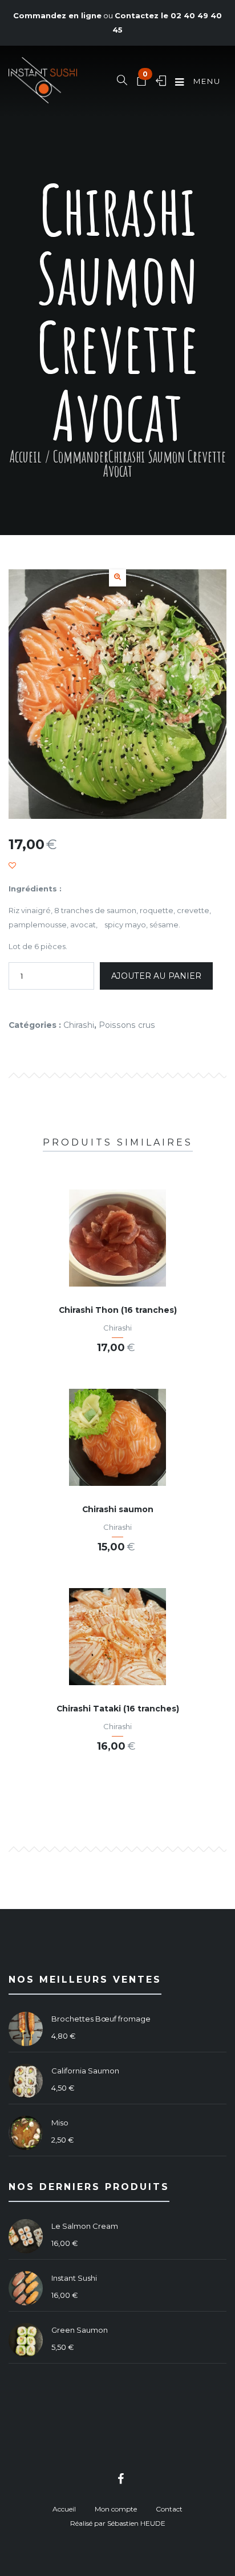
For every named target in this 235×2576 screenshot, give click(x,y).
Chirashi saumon (118, 1509)
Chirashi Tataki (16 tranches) (118, 1709)
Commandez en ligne (57, 15)
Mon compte (116, 2509)
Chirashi (79, 1025)
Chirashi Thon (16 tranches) (118, 1310)
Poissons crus (127, 1025)
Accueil (26, 457)
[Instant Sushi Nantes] (43, 82)
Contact (169, 2509)
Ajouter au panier (156, 976)
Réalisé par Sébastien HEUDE (118, 2523)
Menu (206, 81)
